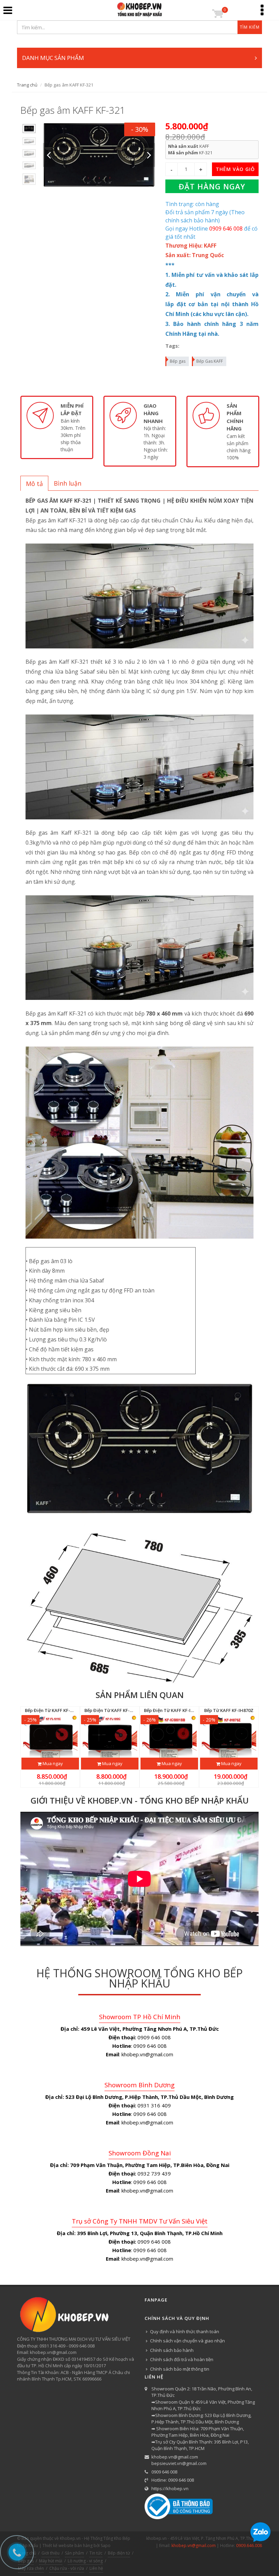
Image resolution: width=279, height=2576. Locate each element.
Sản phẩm (75, 2553)
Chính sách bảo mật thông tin (180, 2369)
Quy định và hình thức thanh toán (185, 2331)
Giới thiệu (51, 2553)
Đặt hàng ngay (212, 186)
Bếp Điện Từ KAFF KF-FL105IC (115, 1710)
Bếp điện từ (119, 2553)
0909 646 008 (164, 2472)
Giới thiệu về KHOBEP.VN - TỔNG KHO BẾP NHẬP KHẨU (140, 1800)
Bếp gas (178, 361)
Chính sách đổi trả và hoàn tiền (182, 2359)
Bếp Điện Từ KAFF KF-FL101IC (55, 1710)
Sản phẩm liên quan (140, 1695)
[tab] (34, 483)
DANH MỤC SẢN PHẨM (53, 58)
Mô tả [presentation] (34, 484)
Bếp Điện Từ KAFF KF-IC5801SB (176, 1710)
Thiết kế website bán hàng (68, 2546)
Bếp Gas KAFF (210, 361)
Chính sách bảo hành (172, 2350)
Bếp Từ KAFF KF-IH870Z (229, 1710)
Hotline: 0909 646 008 (173, 2480)
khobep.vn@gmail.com (175, 2457)
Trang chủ (27, 85)
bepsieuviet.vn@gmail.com (179, 2463)
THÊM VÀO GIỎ (235, 169)
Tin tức (96, 2553)
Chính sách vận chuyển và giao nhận (187, 2341)
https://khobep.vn (170, 2488)
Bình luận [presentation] (68, 483)
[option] (29, 129)
